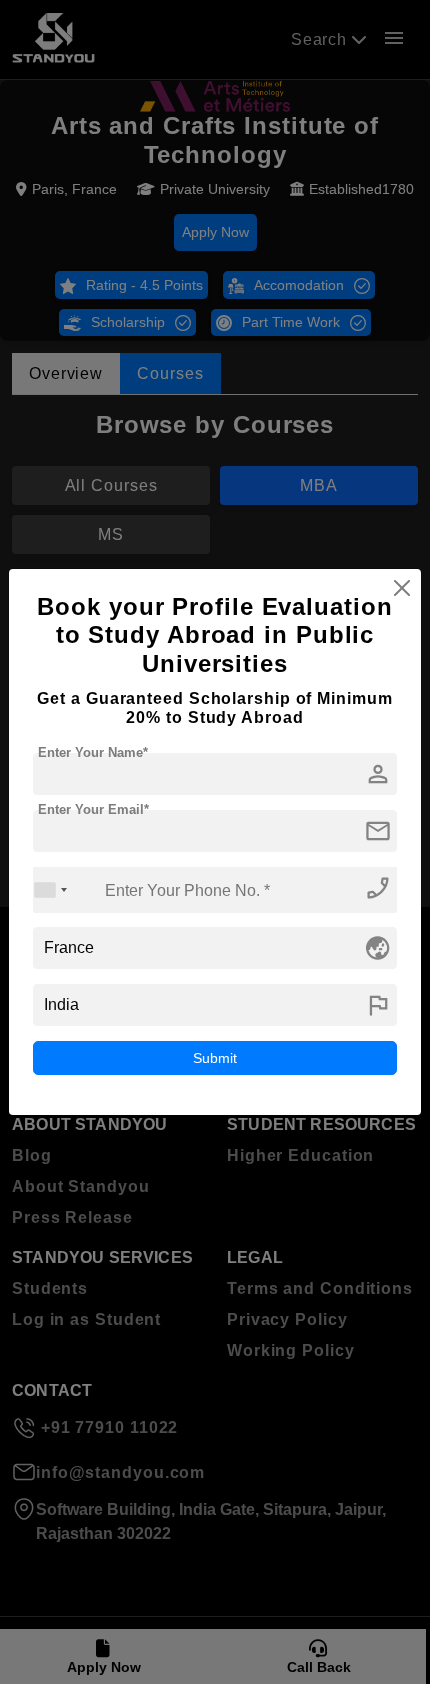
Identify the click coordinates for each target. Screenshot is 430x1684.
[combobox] (51, 889)
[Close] (402, 588)
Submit (215, 1058)
